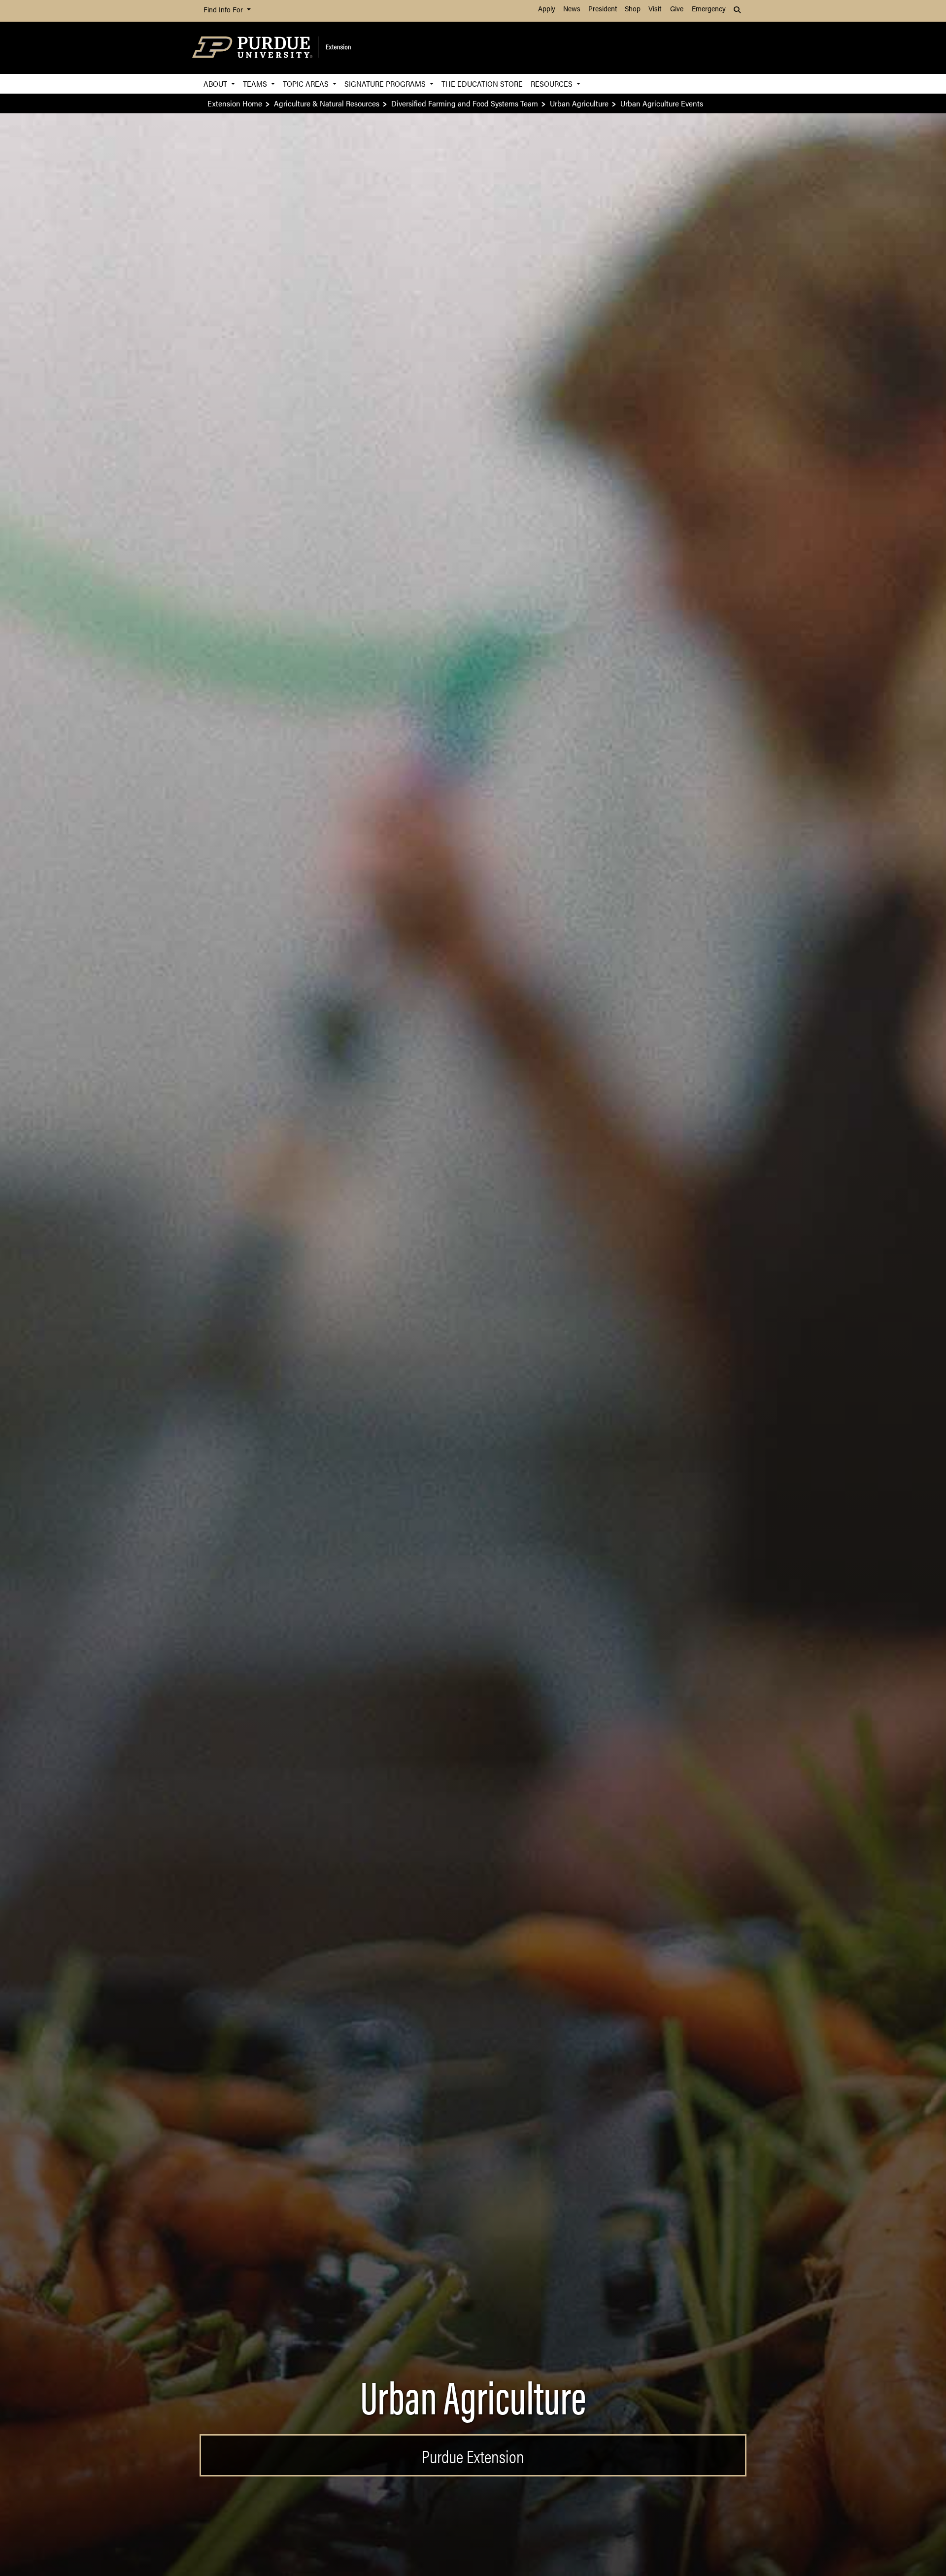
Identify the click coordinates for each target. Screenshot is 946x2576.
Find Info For (224, 11)
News (572, 10)
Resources (553, 84)
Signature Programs (386, 84)
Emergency (709, 10)
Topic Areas (307, 84)
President (603, 10)
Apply (547, 10)
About (216, 84)
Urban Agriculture (579, 103)
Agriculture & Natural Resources (327, 103)
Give (677, 10)
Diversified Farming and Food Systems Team (465, 103)
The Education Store (482, 84)
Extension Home (235, 103)
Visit (655, 10)
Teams (256, 84)
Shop (633, 10)
